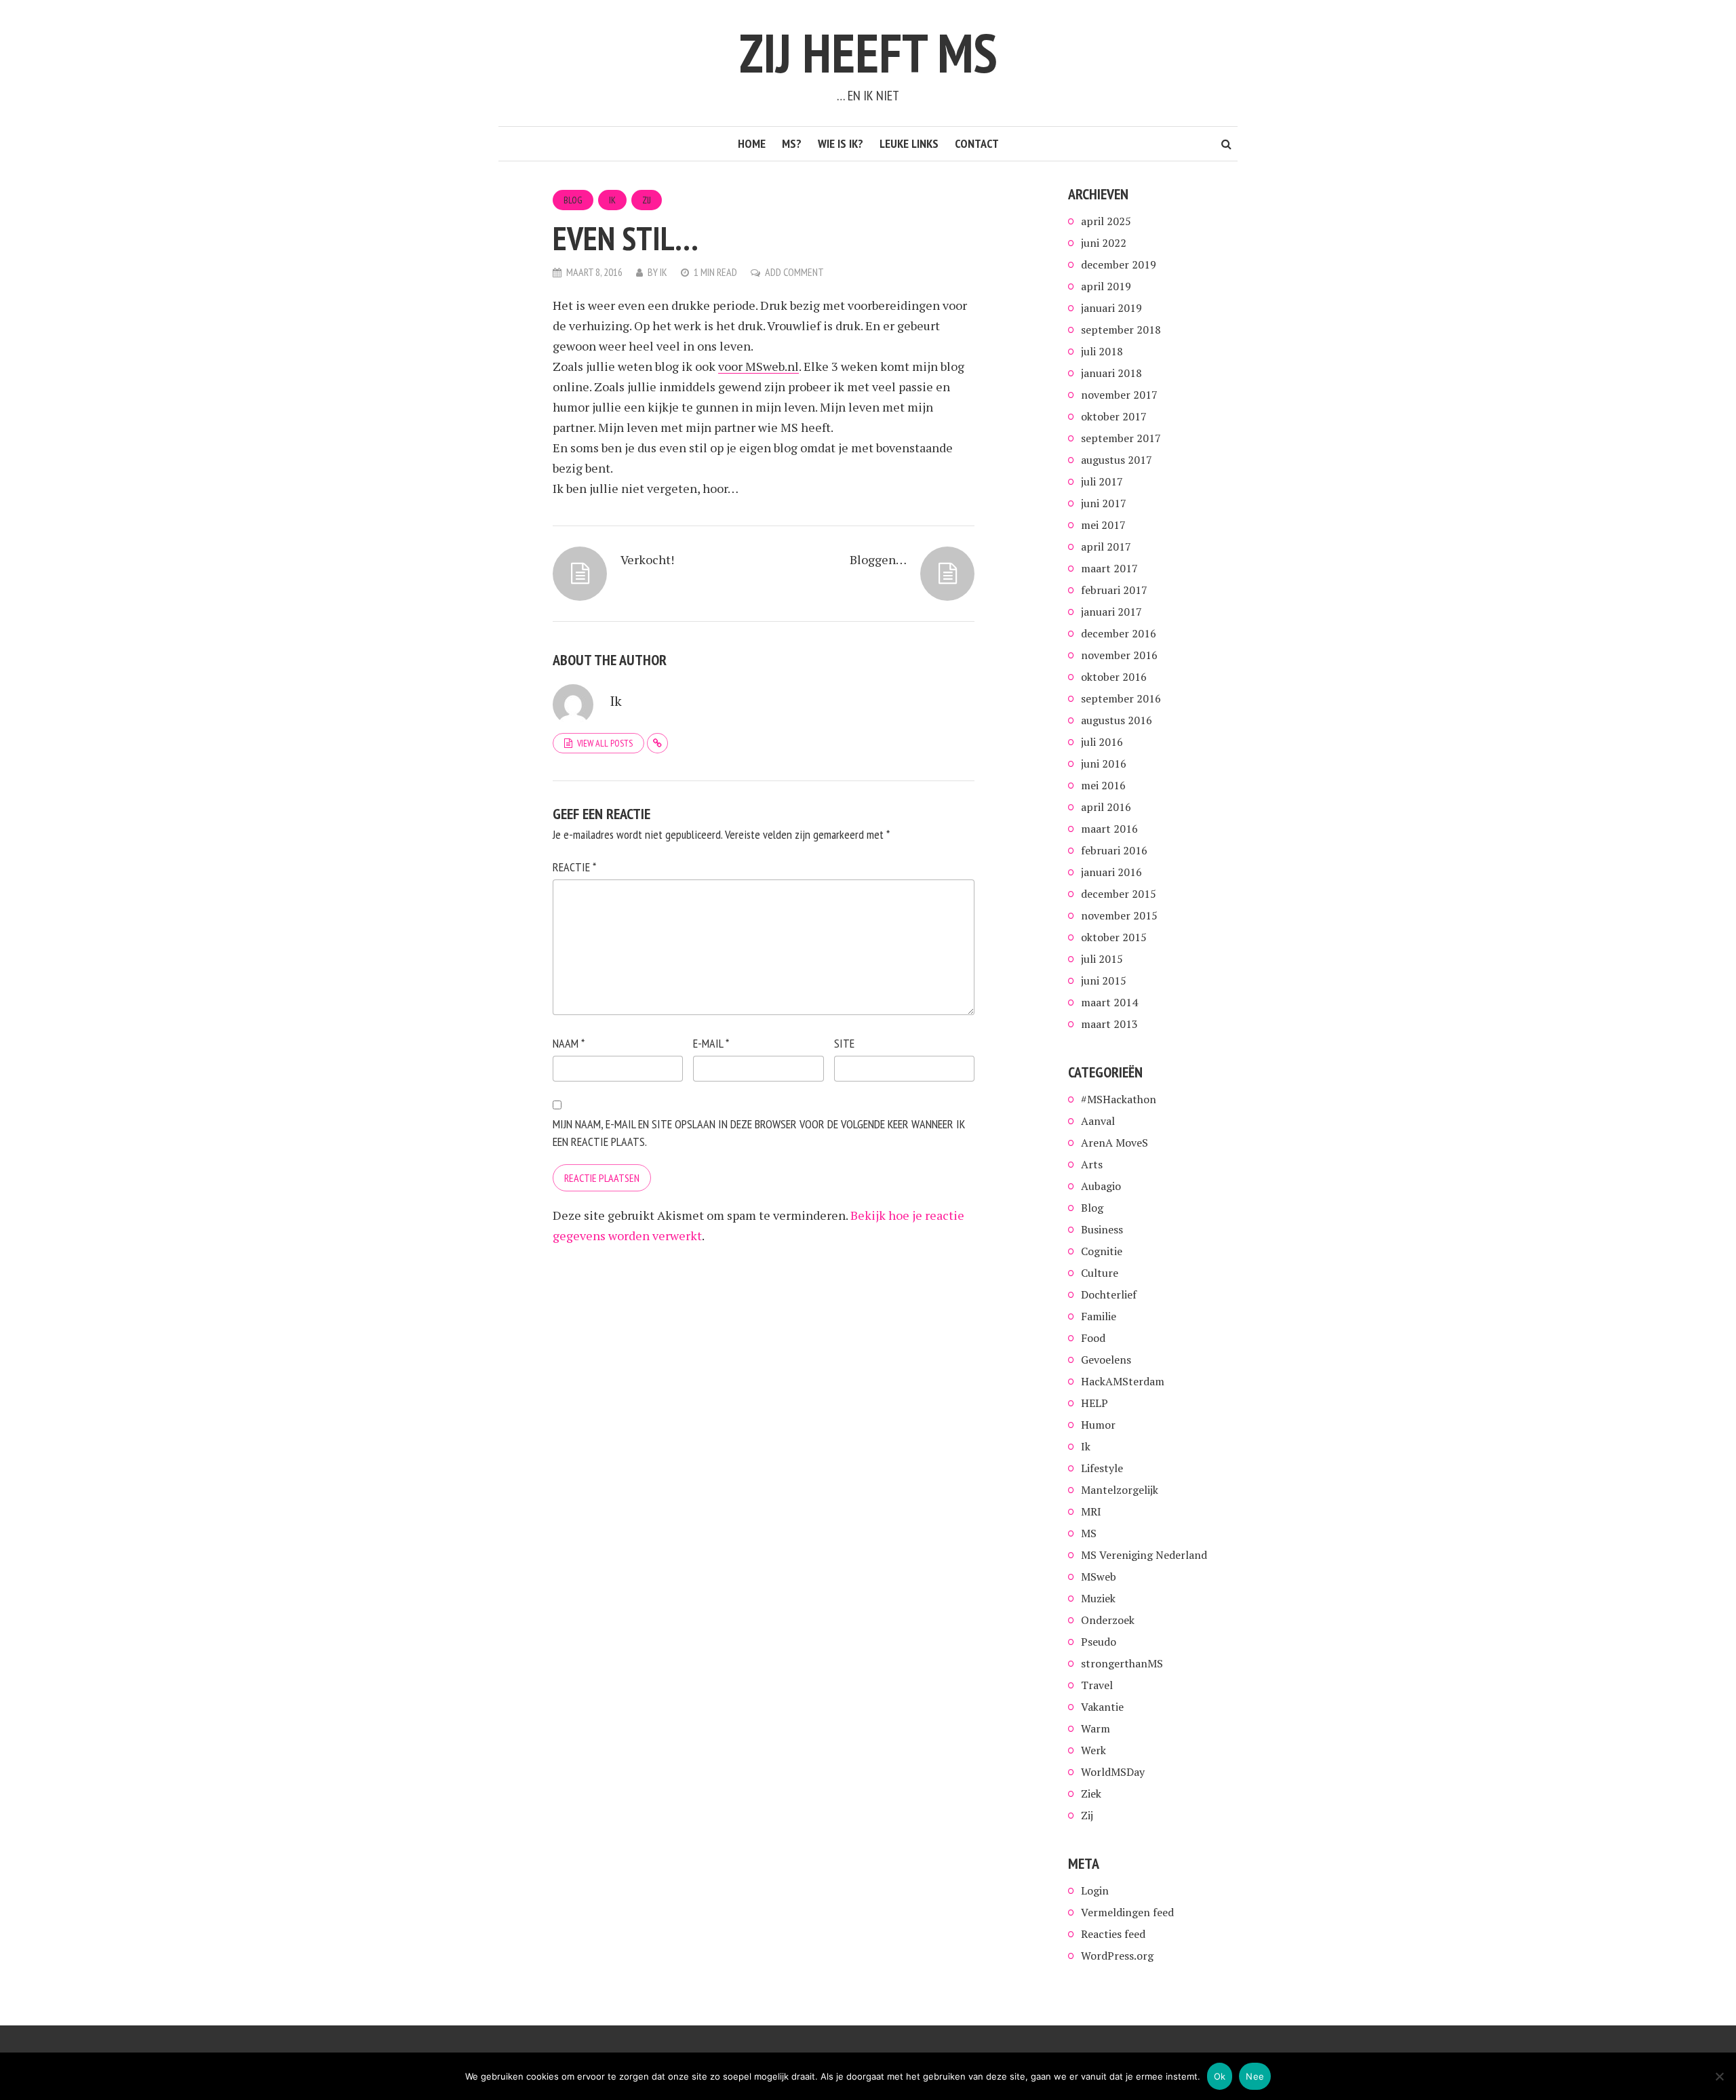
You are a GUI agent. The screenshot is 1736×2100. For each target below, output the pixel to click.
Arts (1092, 1164)
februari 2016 (1114, 850)
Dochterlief (1109, 1294)
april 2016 (1106, 807)
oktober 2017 (1114, 416)
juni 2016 (1104, 764)
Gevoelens (1106, 1360)
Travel (1097, 1685)
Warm (1096, 1728)
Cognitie (1102, 1251)
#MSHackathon (1119, 1099)
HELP (1094, 1403)
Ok (1220, 2076)
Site (844, 1043)
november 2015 (1119, 915)
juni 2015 (1104, 980)
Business (1102, 1229)
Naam (569, 1043)
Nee (1255, 2076)
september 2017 (1121, 438)
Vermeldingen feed (1127, 1912)
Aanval (1098, 1121)
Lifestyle (1102, 1468)
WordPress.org (1117, 1956)
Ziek (1091, 1794)
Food (1093, 1338)
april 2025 (1106, 221)
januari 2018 (1111, 373)
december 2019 (1119, 264)
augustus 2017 (1117, 460)
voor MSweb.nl (758, 366)
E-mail (711, 1043)
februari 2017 (1114, 590)
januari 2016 (1111, 872)
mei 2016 (1103, 785)
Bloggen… (878, 559)
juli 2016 (1102, 742)
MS (1089, 1533)
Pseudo (1099, 1642)
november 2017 (1119, 395)
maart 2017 (1109, 568)
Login (1095, 1890)
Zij (647, 200)
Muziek (1098, 1598)
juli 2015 (1102, 959)
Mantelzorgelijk (1120, 1490)
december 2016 (1119, 633)
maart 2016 (1109, 829)
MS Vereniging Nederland (1144, 1555)
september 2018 (1121, 330)
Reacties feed (1113, 1934)
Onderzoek (1108, 1620)
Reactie (574, 867)
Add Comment (794, 272)
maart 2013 (1109, 1024)
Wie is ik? (841, 143)
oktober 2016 (1114, 677)
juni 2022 (1104, 243)
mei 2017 (1103, 525)
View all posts (605, 743)
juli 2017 (1102, 481)
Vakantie (1102, 1707)
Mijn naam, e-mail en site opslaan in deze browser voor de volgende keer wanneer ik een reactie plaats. (759, 1133)
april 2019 (1106, 286)
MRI (1091, 1511)
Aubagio (1101, 1186)
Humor (1098, 1425)
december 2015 (1119, 894)
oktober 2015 (1114, 937)
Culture (1100, 1273)
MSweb (1099, 1577)
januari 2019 (1111, 308)
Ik (612, 200)
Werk (1093, 1750)
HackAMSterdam (1123, 1381)
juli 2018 (1102, 351)
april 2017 (1106, 547)
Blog (573, 200)
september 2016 (1121, 698)
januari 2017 (1111, 612)
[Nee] (1719, 2076)
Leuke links (909, 143)
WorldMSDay (1113, 1772)
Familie (1099, 1316)
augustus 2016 (1117, 720)
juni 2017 (1104, 503)
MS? (792, 143)
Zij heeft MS (868, 53)
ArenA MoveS (1114, 1143)
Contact (977, 143)
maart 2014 (1109, 1002)
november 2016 (1119, 655)
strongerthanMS (1122, 1663)
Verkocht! (647, 559)
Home (752, 143)
